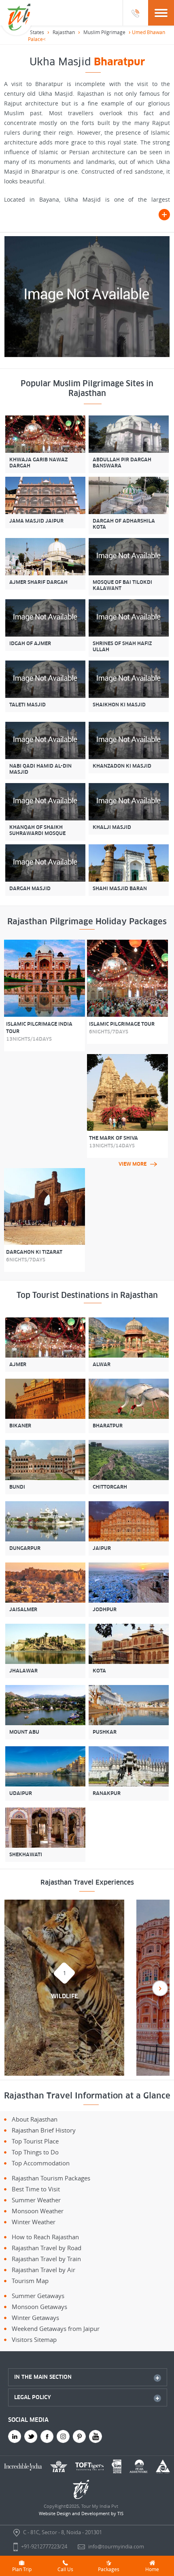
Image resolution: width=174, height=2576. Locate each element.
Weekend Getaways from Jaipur (56, 2329)
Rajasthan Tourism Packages (51, 2178)
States (37, 32)
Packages (109, 2569)
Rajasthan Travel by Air (43, 2270)
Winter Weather (34, 2222)
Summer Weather (36, 2200)
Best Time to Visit (36, 2189)
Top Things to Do (35, 2152)
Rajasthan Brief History (44, 2130)
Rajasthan (64, 32)
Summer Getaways (38, 2296)
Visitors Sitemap (34, 2339)
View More (133, 1164)
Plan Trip (22, 2569)
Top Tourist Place (35, 2141)
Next (160, 1988)
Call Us (65, 2569)
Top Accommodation (41, 2163)
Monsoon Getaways (39, 2307)
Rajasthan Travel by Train (46, 2259)
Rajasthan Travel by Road (47, 2248)
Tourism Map (30, 2281)
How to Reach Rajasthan (45, 2237)
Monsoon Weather (38, 2211)
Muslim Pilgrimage (104, 32)
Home (152, 2569)
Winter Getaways (35, 2318)
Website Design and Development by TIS (81, 2513)
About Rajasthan (35, 2119)
